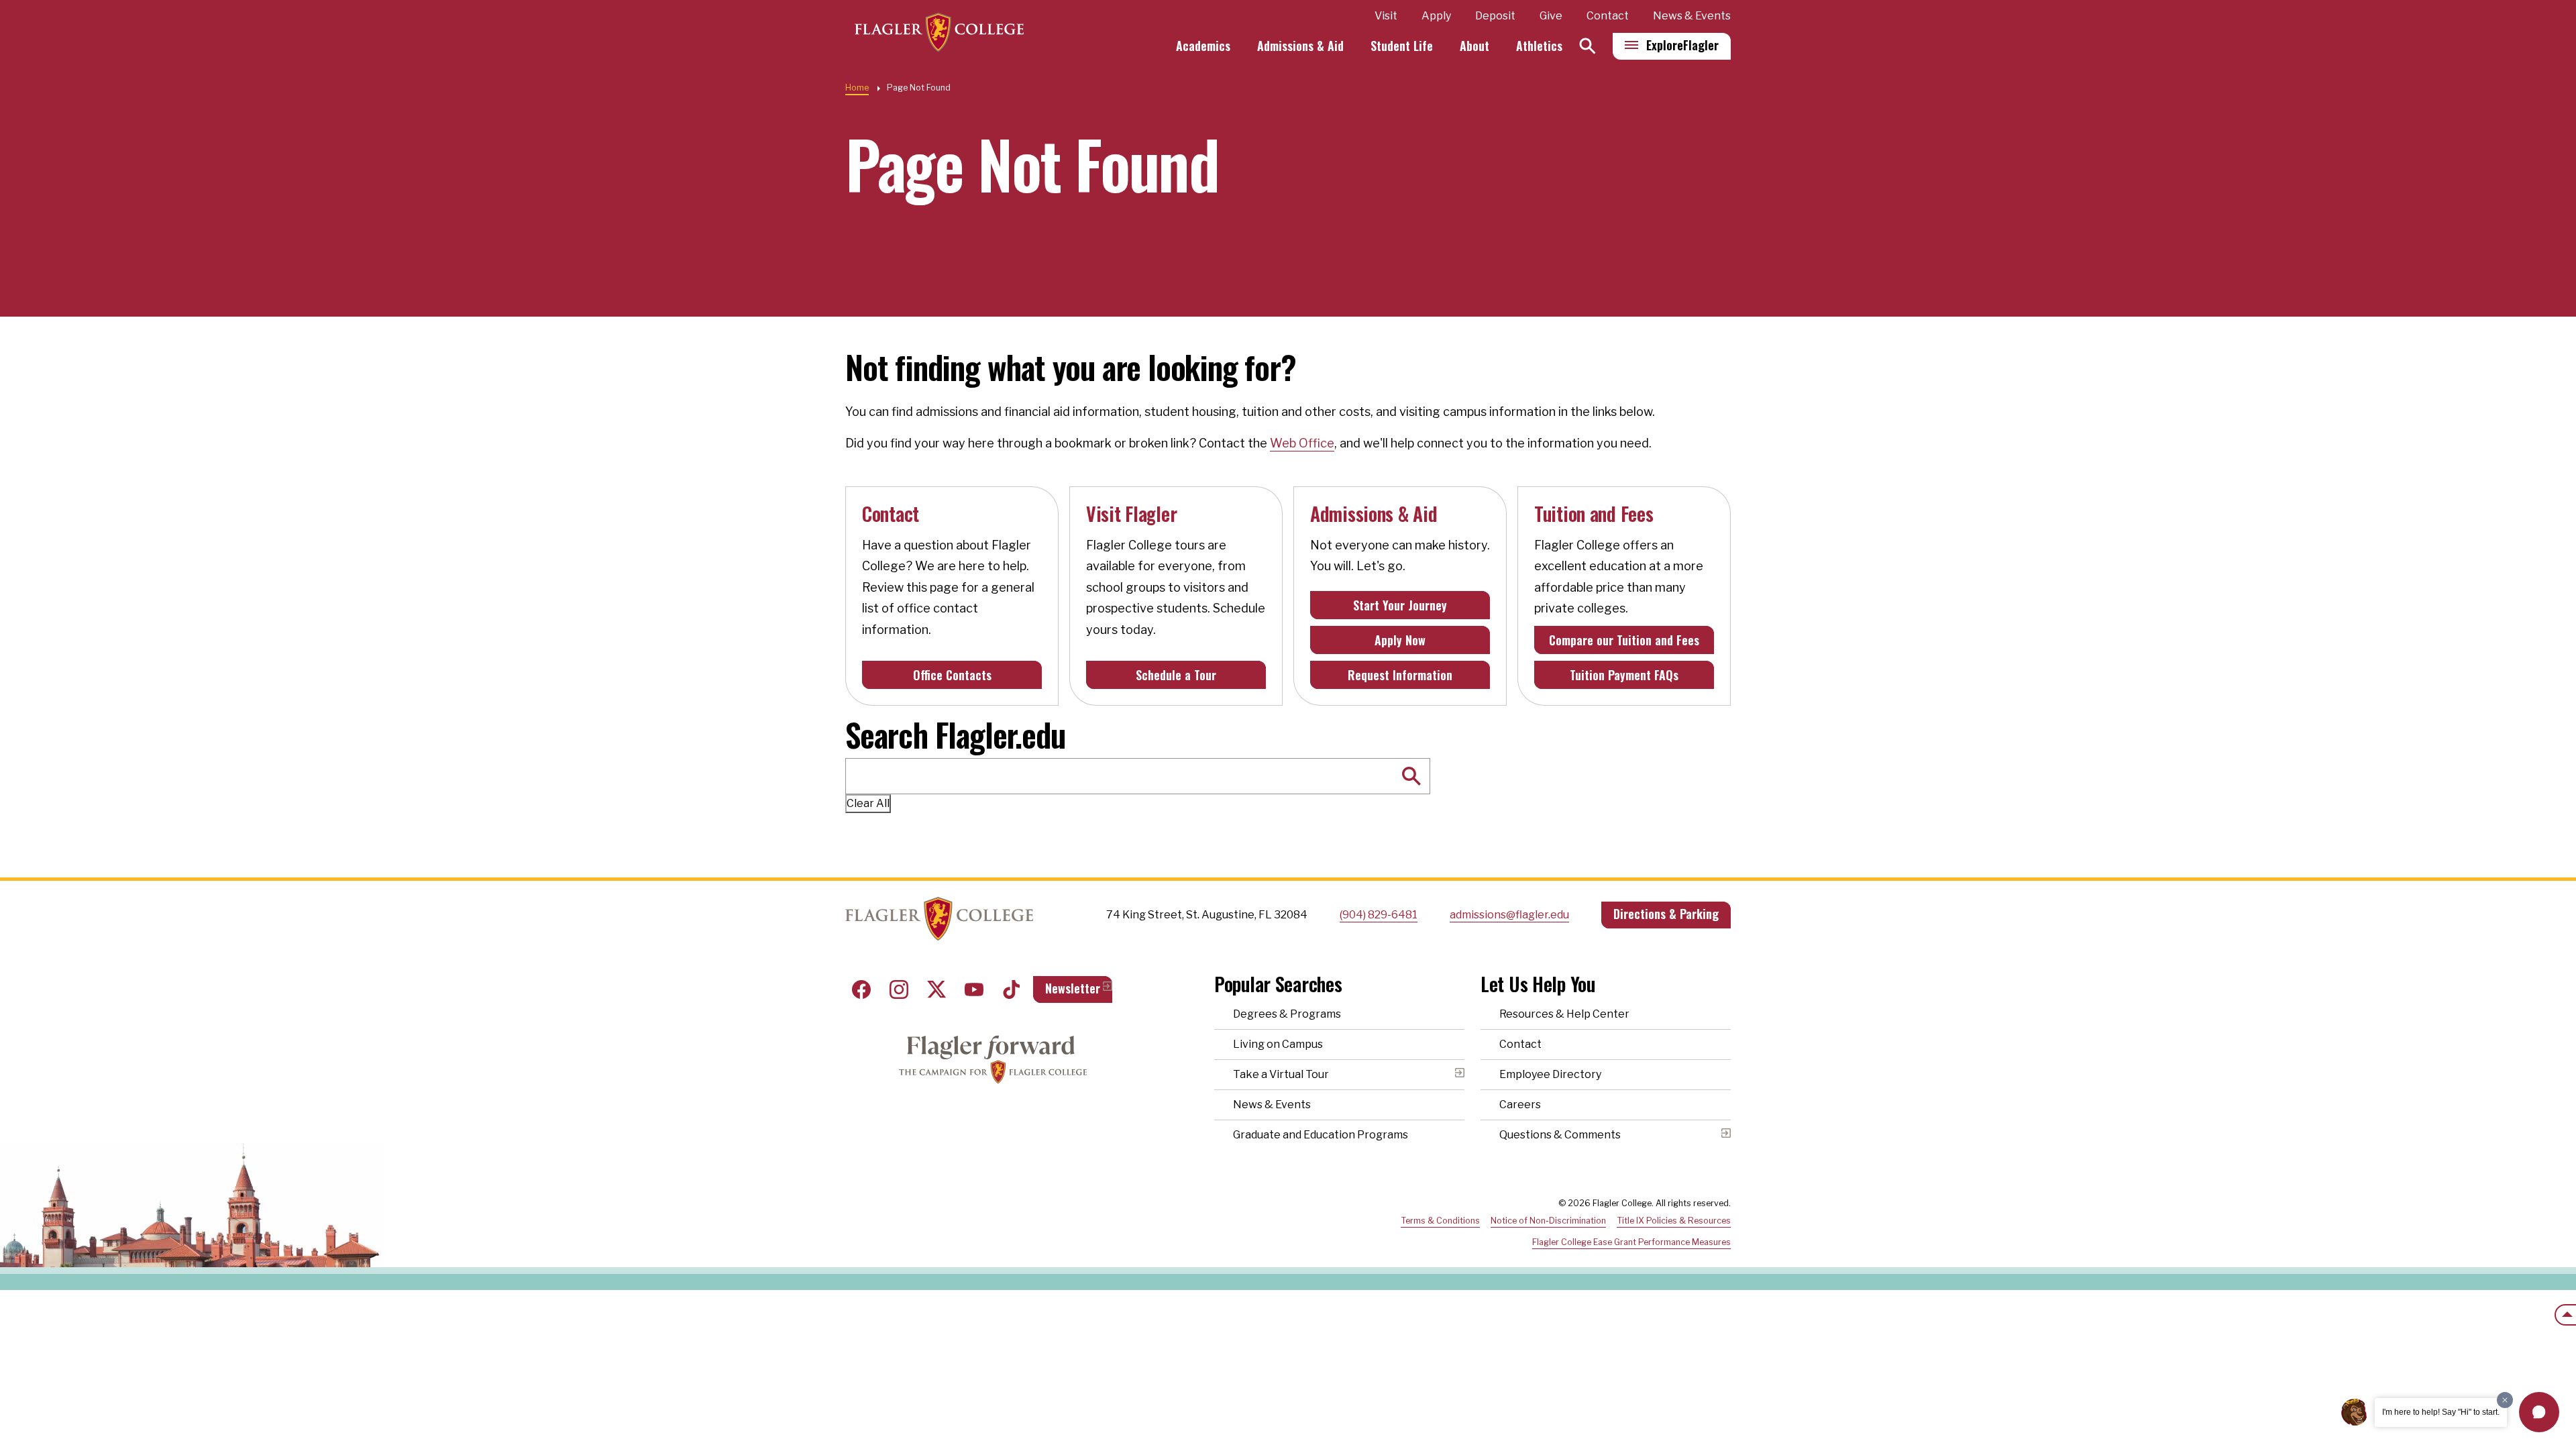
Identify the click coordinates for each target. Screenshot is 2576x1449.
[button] (2539, 1412)
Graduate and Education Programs (1321, 1135)
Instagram (899, 989)
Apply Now (1400, 640)
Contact (1608, 16)
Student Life (1402, 46)
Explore (1682, 45)
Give (1551, 16)
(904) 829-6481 (1379, 915)
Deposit (1495, 16)
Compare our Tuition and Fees (1624, 640)
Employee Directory (1550, 1074)
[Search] (1588, 46)
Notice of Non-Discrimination (1548, 1221)
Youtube (974, 989)
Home (857, 88)
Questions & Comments (1560, 1135)
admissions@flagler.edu (1509, 915)
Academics (1203, 46)
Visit (1386, 16)
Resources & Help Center (1564, 1014)
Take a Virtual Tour (1281, 1074)
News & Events (1692, 16)
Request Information (1400, 675)
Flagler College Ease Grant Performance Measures (1631, 1242)
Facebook (861, 989)
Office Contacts (952, 675)
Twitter (936, 989)
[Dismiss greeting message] (2505, 1400)
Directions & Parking (1666, 914)
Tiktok (1012, 989)
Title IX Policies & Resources (1674, 1221)
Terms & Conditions (1440, 1221)
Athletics (1539, 46)
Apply (1436, 16)
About (1474, 46)
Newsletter (1073, 988)
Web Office (1302, 443)
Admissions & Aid (1300, 46)
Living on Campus (1278, 1044)
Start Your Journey (1400, 605)
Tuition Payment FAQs (1624, 675)
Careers (1520, 1105)
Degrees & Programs (1287, 1014)
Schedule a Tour (1176, 675)
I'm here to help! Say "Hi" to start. (2441, 1412)
